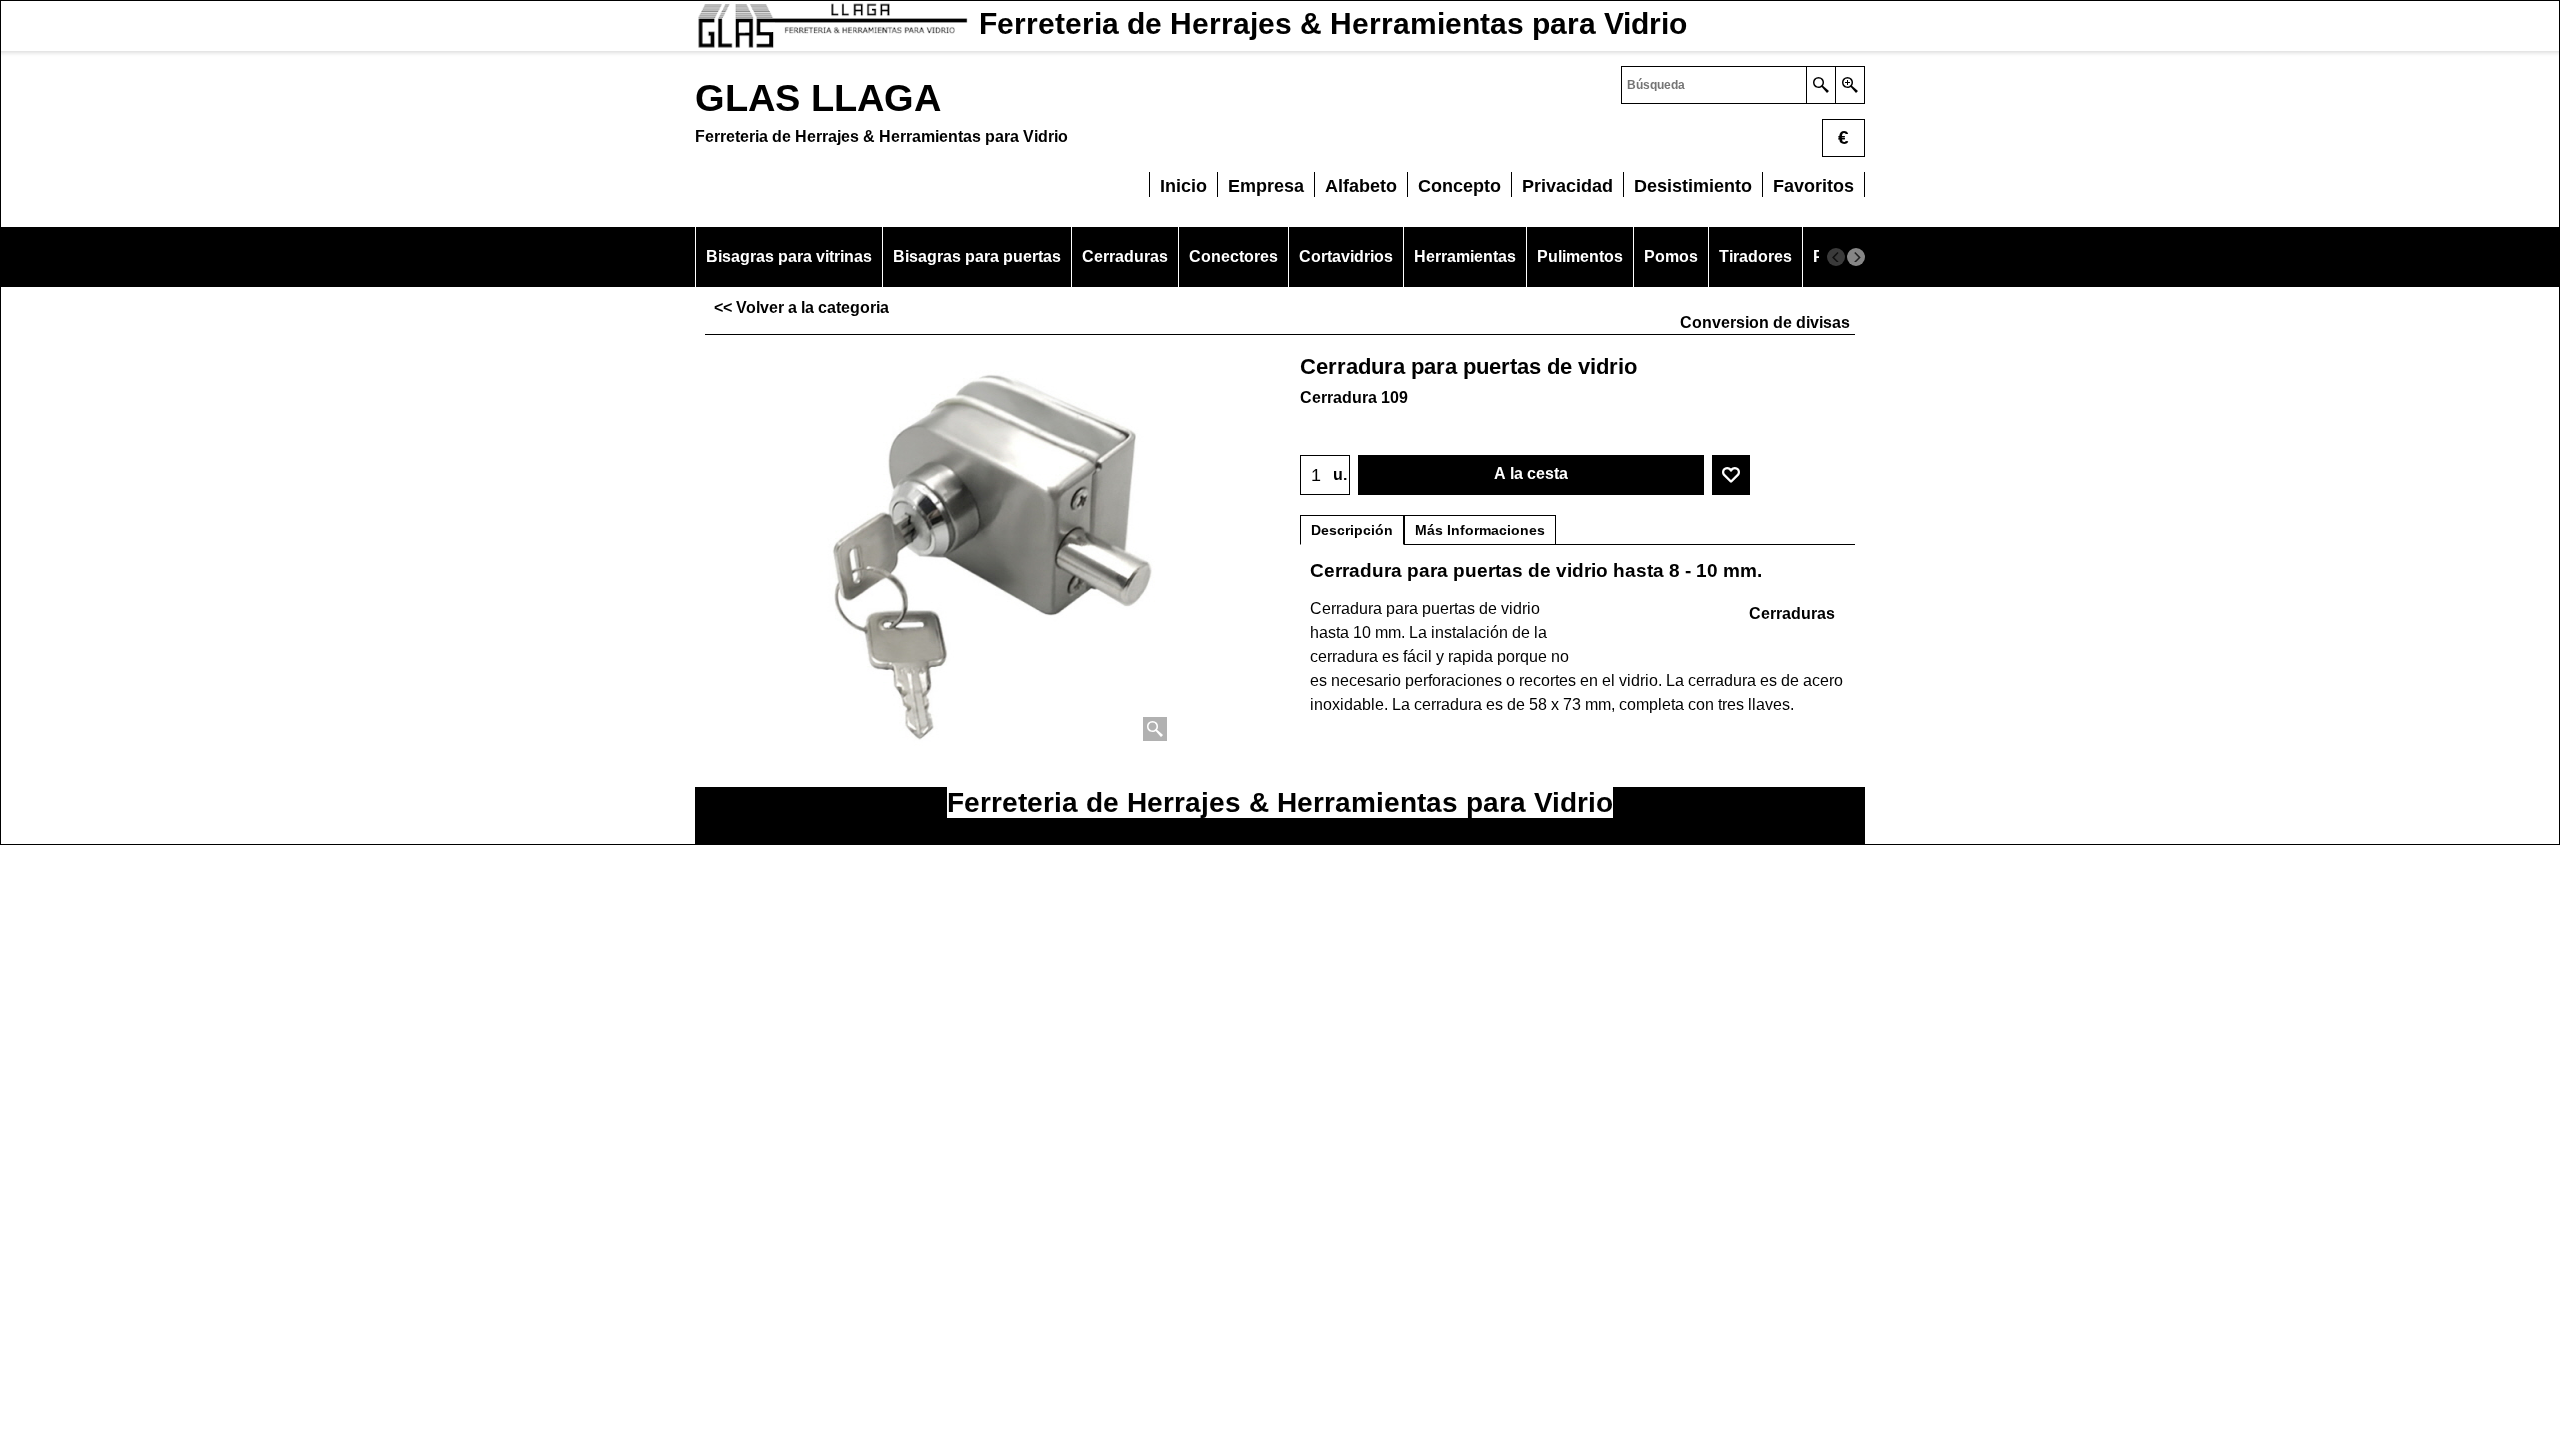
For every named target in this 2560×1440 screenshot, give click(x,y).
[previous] (1836, 257)
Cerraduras (1792, 613)
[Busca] (1820, 85)
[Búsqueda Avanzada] (1849, 85)
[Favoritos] (1731, 475)
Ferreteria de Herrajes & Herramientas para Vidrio (1280, 802)
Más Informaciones (1480, 530)
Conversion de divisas (1765, 322)
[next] (1856, 257)
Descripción (1352, 530)
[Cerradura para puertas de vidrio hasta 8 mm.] (987, 546)
